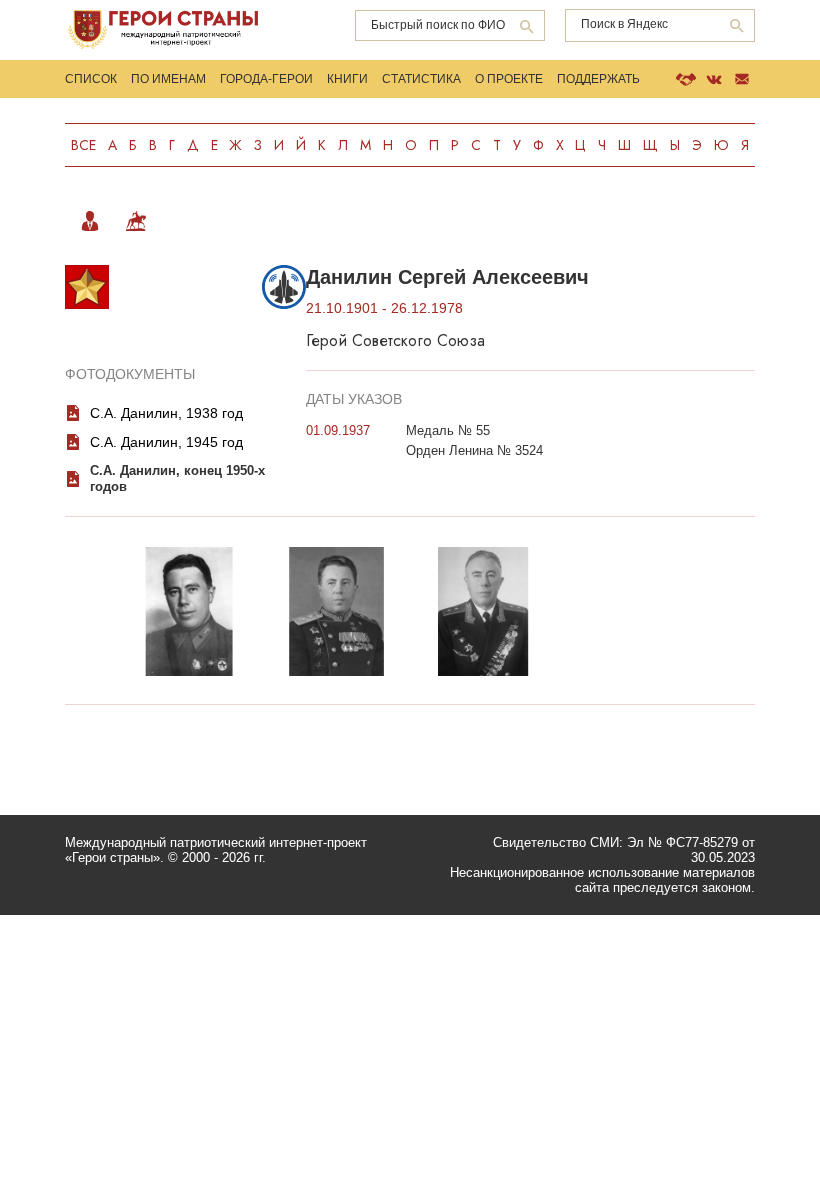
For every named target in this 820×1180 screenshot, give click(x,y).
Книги (347, 79)
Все (83, 145)
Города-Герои (266, 79)
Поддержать (598, 79)
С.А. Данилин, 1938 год (166, 413)
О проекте (509, 79)
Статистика (421, 79)
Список (91, 79)
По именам (168, 79)
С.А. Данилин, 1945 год (166, 442)
